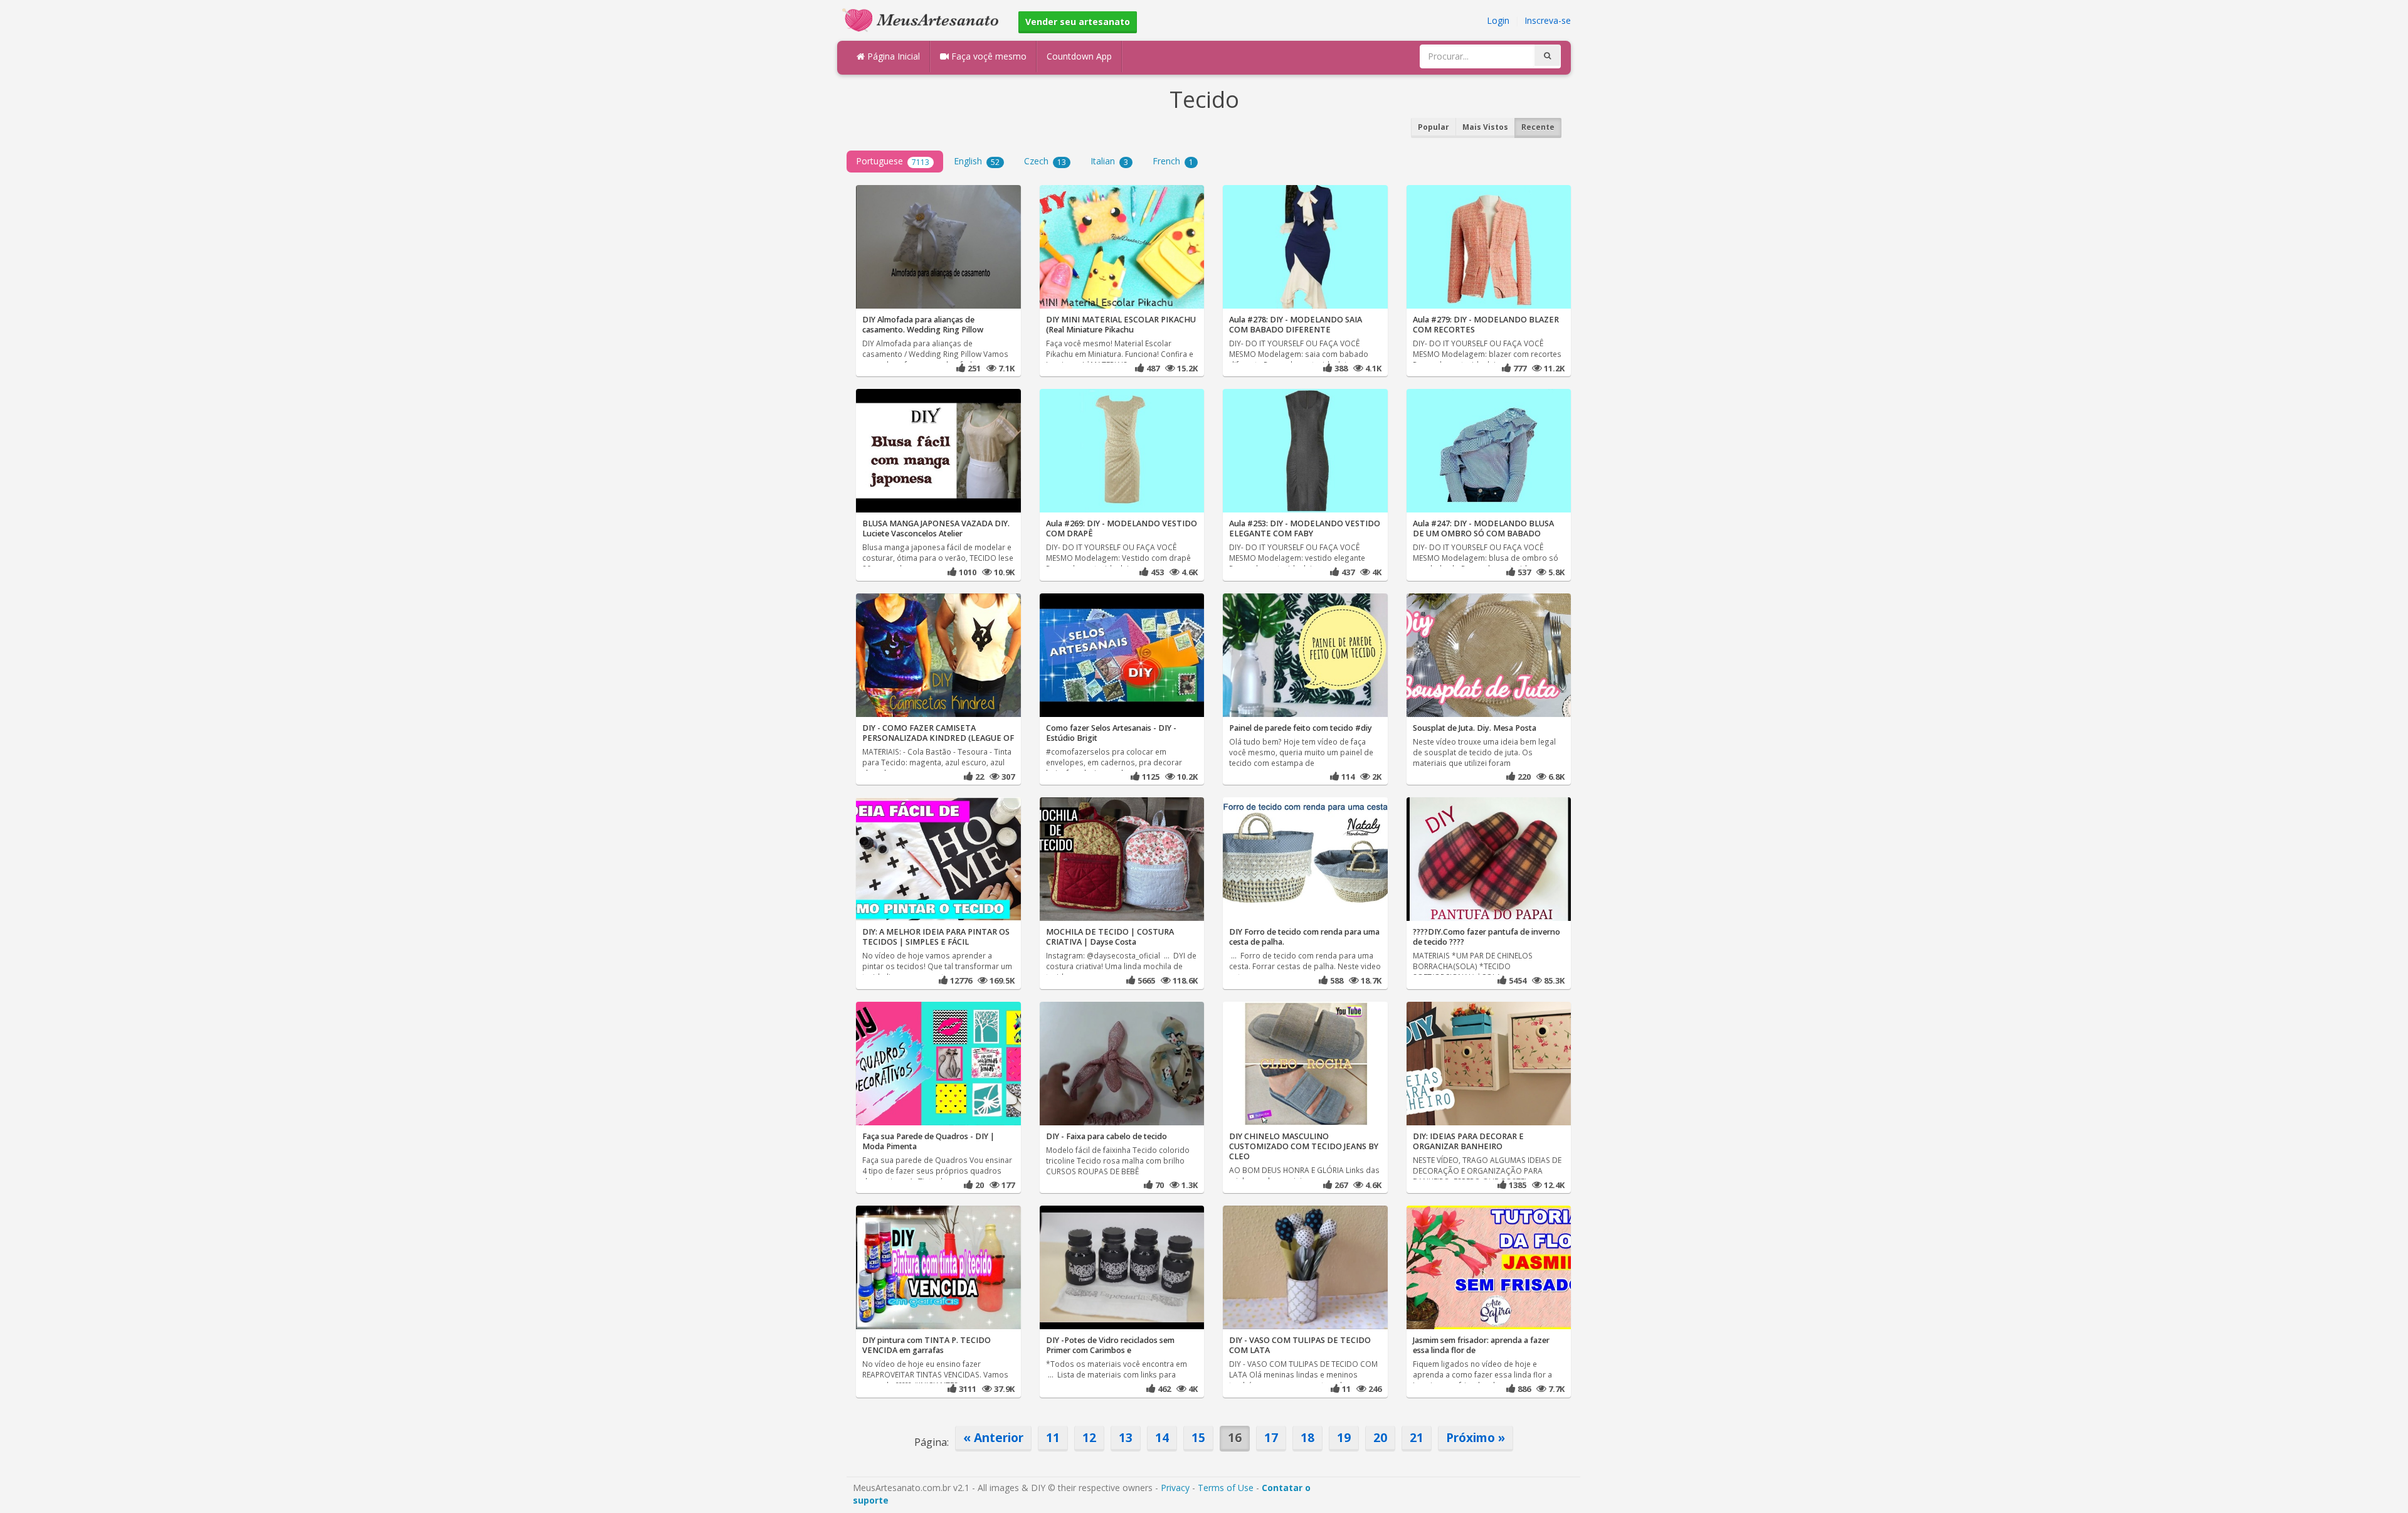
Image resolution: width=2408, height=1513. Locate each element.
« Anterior (993, 1437)
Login (1498, 20)
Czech (1045, 161)
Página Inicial (892, 56)
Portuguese (893, 161)
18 (1307, 1437)
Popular (1434, 127)
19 (1344, 1437)
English (977, 161)
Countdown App (1079, 56)
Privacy (1175, 1488)
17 (1271, 1437)
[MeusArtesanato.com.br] (924, 19)
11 (1053, 1437)
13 (1126, 1437)
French (1173, 161)
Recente (1538, 127)
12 (1089, 1437)
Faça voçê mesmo (988, 56)
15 (1198, 1437)
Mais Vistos (1485, 127)
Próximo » (1476, 1437)
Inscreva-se (1548, 20)
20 (1380, 1437)
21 (1417, 1437)
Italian (1109, 161)
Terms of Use (1226, 1488)
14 (1162, 1437)
